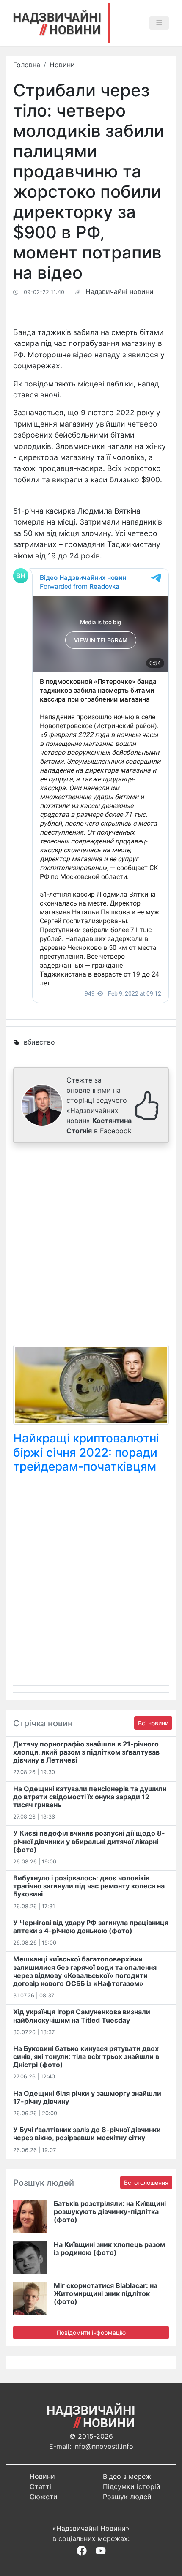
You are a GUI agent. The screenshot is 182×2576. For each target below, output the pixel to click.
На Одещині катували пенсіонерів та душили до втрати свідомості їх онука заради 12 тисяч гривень (90, 1797)
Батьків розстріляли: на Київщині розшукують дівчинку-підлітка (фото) (110, 2211)
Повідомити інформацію (91, 2333)
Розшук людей (127, 2497)
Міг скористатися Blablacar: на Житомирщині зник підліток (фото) (106, 2293)
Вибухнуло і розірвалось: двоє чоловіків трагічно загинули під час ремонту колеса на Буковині (89, 1886)
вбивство (39, 1042)
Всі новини (153, 1723)
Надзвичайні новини (120, 291)
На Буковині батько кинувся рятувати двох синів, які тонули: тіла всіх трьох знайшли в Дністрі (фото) (86, 2056)
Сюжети (44, 2497)
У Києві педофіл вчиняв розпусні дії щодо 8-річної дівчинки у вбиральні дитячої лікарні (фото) (89, 1841)
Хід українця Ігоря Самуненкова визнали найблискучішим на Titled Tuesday (82, 2016)
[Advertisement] (91, 1244)
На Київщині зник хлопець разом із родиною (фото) (109, 2248)
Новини (62, 65)
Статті (40, 2486)
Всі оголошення (146, 2183)
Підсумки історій (132, 2486)
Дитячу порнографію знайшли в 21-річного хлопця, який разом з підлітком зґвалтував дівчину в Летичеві (86, 1752)
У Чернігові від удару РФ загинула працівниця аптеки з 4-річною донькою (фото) (91, 1927)
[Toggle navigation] (159, 23)
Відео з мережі (128, 2476)
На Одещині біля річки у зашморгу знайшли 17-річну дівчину (87, 2097)
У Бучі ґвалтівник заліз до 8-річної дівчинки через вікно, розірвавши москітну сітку (87, 2134)
